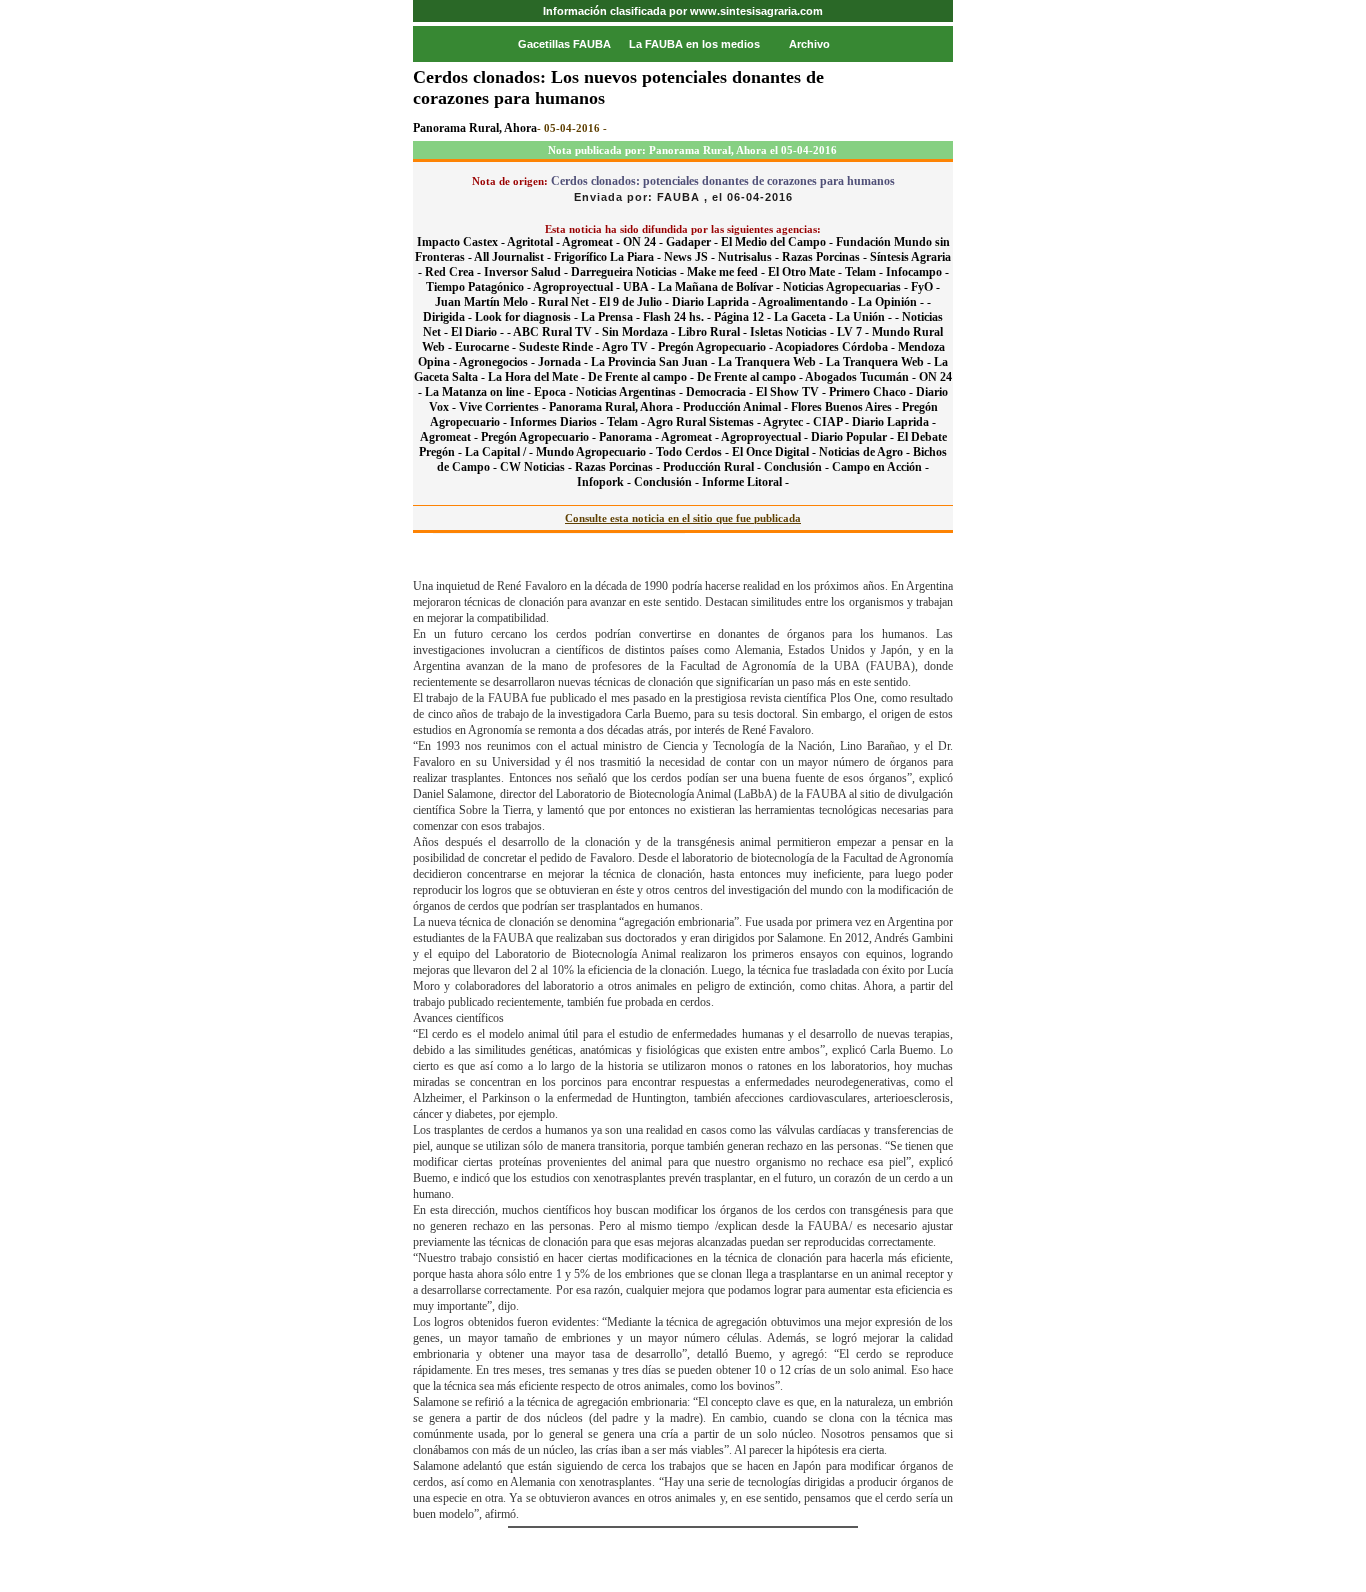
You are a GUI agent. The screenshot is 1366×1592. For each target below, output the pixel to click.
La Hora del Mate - (538, 377)
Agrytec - (788, 422)
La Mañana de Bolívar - (720, 287)
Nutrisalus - (750, 257)
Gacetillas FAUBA (564, 44)
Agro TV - (630, 347)
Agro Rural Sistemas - (705, 422)
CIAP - (832, 422)
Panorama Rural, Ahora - (616, 407)
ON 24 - (644, 242)
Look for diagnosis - (528, 317)
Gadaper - (693, 242)
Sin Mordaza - (640, 332)
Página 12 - (744, 317)
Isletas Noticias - (793, 332)
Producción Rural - (713, 467)
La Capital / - (500, 452)
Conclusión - (798, 467)
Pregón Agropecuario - (716, 347)
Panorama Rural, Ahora (475, 128)
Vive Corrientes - (504, 407)
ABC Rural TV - (557, 332)
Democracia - (721, 392)
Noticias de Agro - (866, 452)
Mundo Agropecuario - (596, 452)
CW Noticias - (537, 467)
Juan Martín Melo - (486, 302)
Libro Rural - (714, 332)
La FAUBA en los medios (694, 44)
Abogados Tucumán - (862, 377)
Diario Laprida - (715, 302)
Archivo (809, 44)
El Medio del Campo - (778, 242)
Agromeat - (592, 242)
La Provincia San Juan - (654, 362)
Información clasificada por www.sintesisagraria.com (683, 11)
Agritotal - (534, 242)
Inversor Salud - (527, 272)
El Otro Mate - (806, 272)
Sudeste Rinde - (560, 347)
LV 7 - (854, 332)
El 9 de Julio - (635, 302)
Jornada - (564, 362)
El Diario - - (482, 332)
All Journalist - (514, 257)
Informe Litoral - (745, 482)
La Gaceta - (805, 317)
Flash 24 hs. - (678, 317)
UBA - (640, 287)
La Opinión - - (894, 302)
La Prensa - (612, 317)
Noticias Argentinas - (631, 392)
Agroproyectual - (578, 287)
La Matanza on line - (479, 392)
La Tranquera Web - (772, 362)
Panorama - (630, 437)
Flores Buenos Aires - (846, 407)
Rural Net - (568, 302)
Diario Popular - (854, 437)
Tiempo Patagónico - (479, 287)
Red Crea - (454, 272)
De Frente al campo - (642, 377)
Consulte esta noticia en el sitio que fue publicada (683, 518)
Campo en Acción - (880, 467)
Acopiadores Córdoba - (836, 347)
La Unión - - (869, 317)
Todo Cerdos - (694, 452)
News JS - (691, 257)
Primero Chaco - (872, 392)
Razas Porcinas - (826, 257)
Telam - (865, 272)
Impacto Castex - (462, 242)
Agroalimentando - (808, 302)
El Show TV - (792, 392)
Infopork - (605, 482)
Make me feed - (727, 272)
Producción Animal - (737, 407)
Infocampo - (917, 272)
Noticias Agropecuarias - (847, 287)
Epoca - (555, 392)
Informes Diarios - (558, 422)
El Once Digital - (775, 452)
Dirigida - (449, 317)
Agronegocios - (498, 362)
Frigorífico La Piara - (609, 257)
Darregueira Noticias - (629, 272)
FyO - (925, 287)
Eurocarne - (487, 347)
